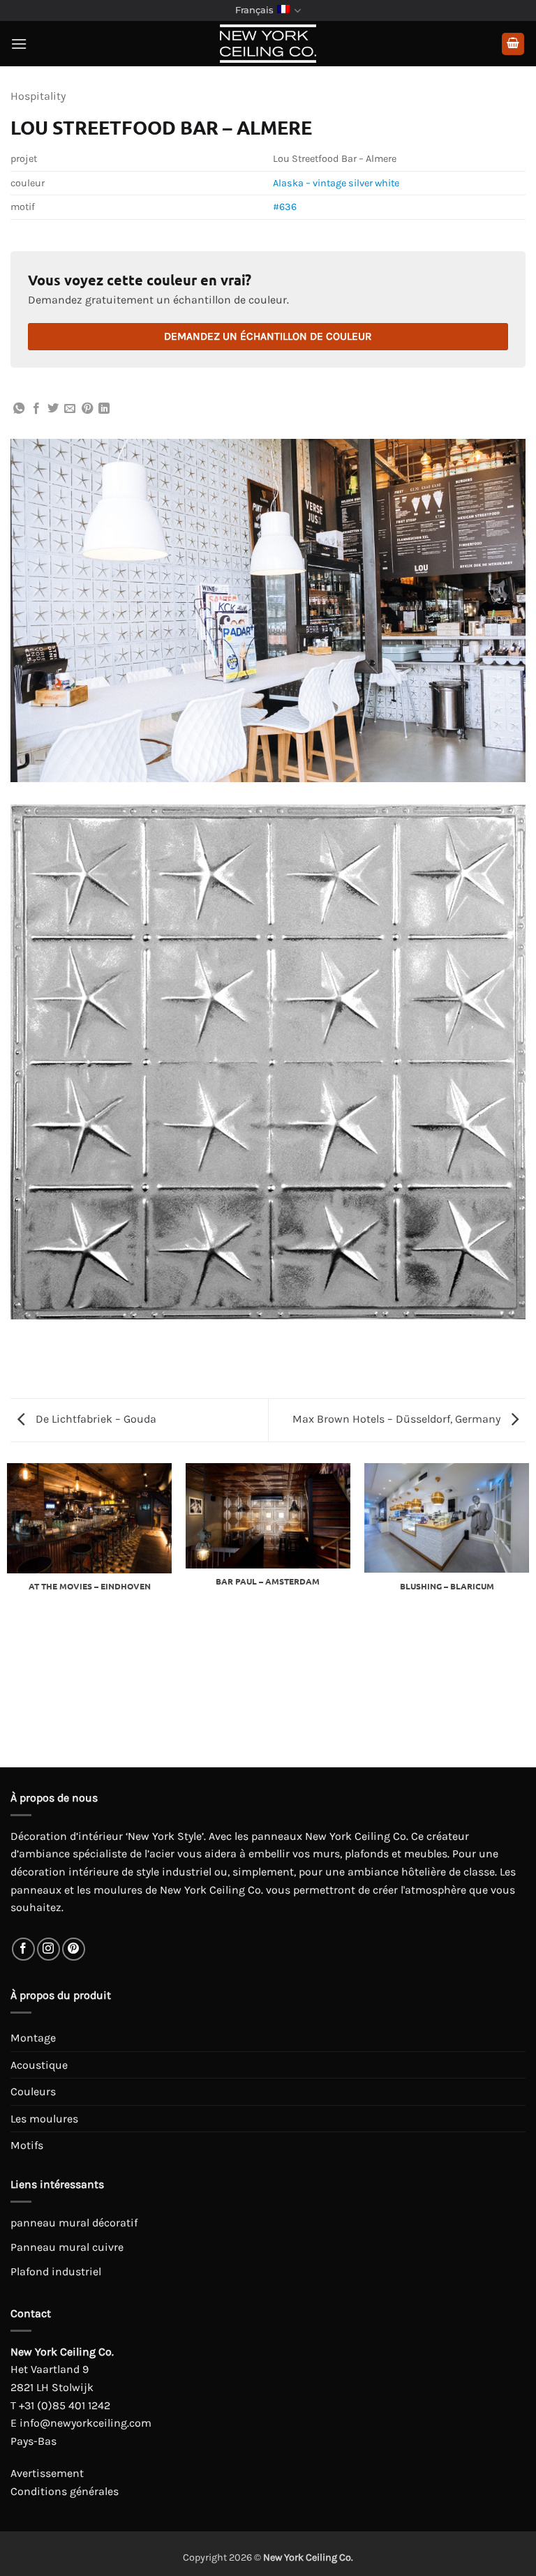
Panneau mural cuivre (67, 2247)
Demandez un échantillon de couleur (268, 336)
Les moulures (44, 2119)
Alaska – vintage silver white (336, 183)
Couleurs (33, 2091)
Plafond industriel (56, 2271)
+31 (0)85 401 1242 (65, 2405)
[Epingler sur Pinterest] (87, 409)
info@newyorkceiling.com (85, 2423)
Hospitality (38, 96)
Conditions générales (65, 2491)
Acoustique (39, 2065)
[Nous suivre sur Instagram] (49, 1949)
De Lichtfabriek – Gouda (95, 1419)
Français (254, 10)
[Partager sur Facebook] (36, 409)
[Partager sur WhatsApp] (19, 409)
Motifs (27, 2145)
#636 (285, 207)
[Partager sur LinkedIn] (104, 409)
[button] (19, 44)
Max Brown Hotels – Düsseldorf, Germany (398, 1419)
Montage (33, 2038)
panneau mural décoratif (74, 2223)
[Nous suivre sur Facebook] (23, 1949)
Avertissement (47, 2473)
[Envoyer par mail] (70, 409)
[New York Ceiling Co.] (268, 44)
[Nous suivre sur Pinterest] (74, 1949)
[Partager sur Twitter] (53, 409)
